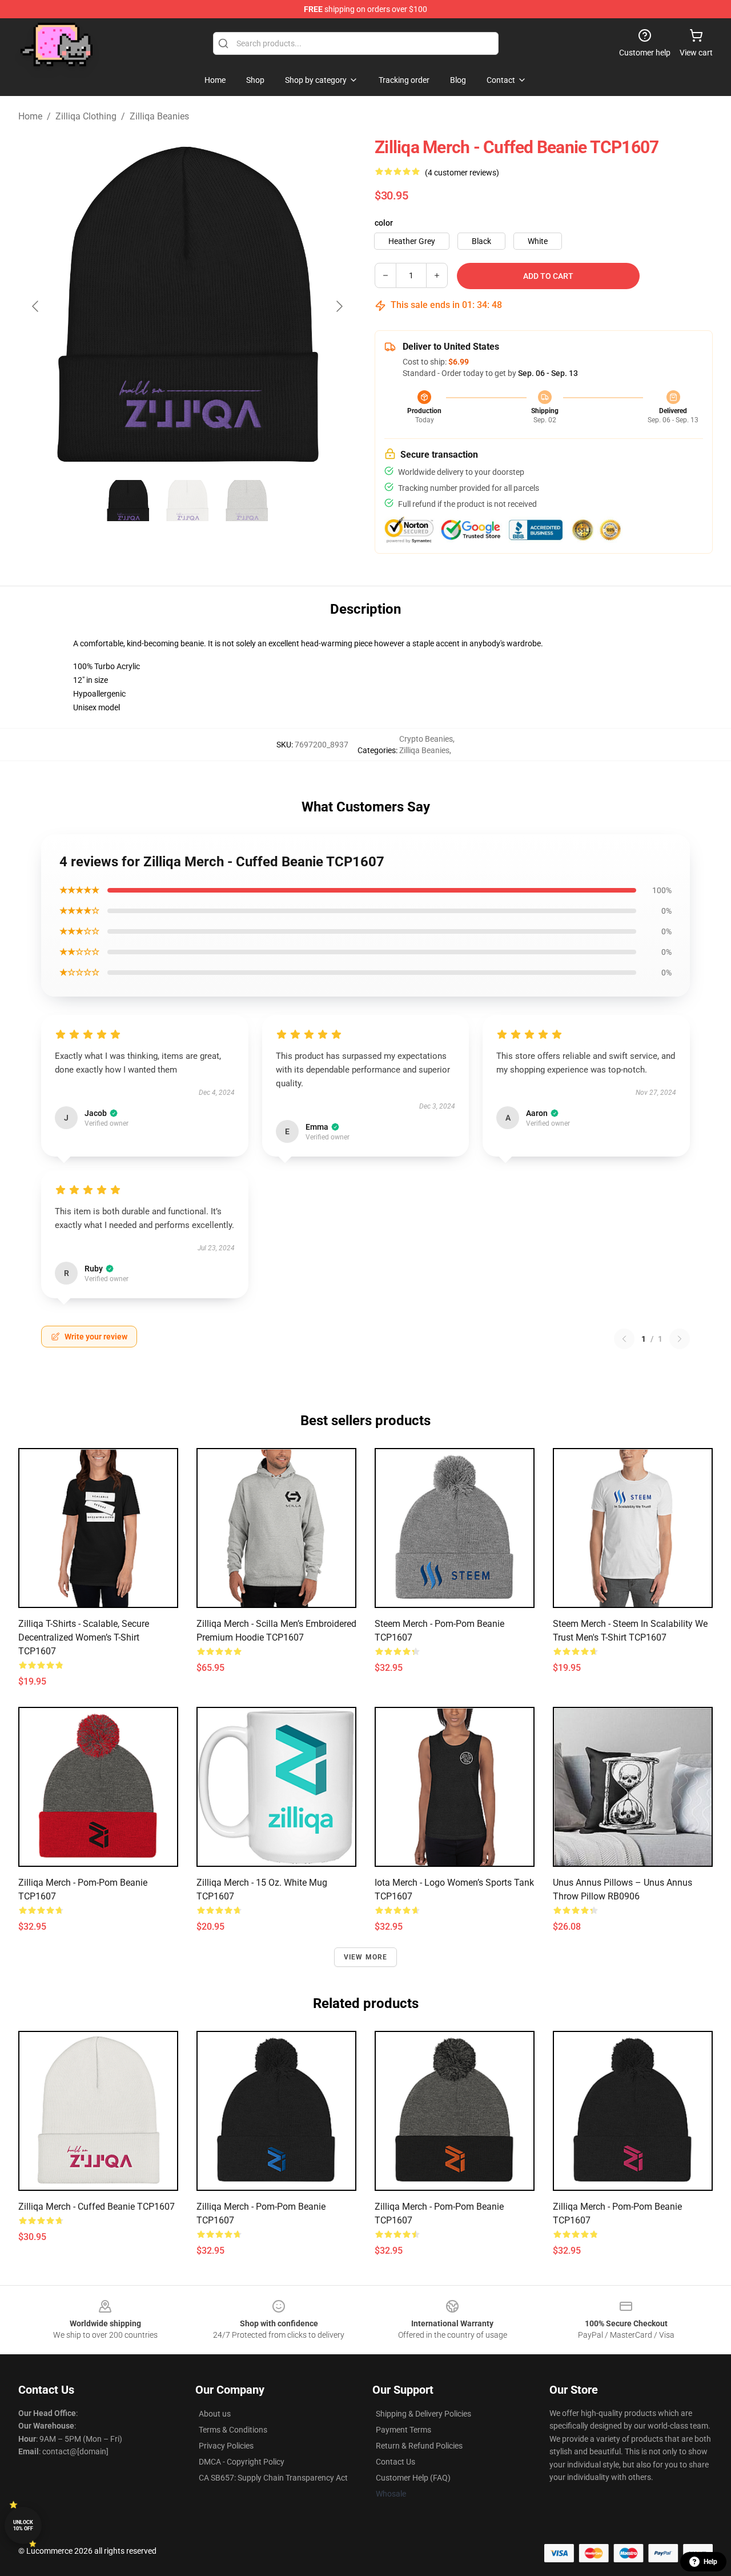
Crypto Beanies (426, 739)
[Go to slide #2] (187, 501)
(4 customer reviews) (462, 173)
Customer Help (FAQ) (413, 2478)
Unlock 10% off (23, 2525)
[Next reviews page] (680, 1339)
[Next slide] (339, 306)
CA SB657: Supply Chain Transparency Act (273, 2478)
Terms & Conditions (233, 2430)
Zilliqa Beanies (159, 116)
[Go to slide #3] (247, 501)
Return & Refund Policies (419, 2446)
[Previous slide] (36, 306)
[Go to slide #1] (128, 501)
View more (366, 1957)
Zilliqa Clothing (86, 116)
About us (215, 2414)
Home (30, 116)
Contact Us (395, 2462)
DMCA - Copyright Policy (242, 2462)
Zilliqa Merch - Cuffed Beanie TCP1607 (97, 2207)
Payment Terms (403, 2430)
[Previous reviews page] (624, 1339)
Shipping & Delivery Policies (423, 2414)
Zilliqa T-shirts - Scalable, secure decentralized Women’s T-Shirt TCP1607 (84, 1637)
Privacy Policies (226, 2446)
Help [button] (710, 2562)
